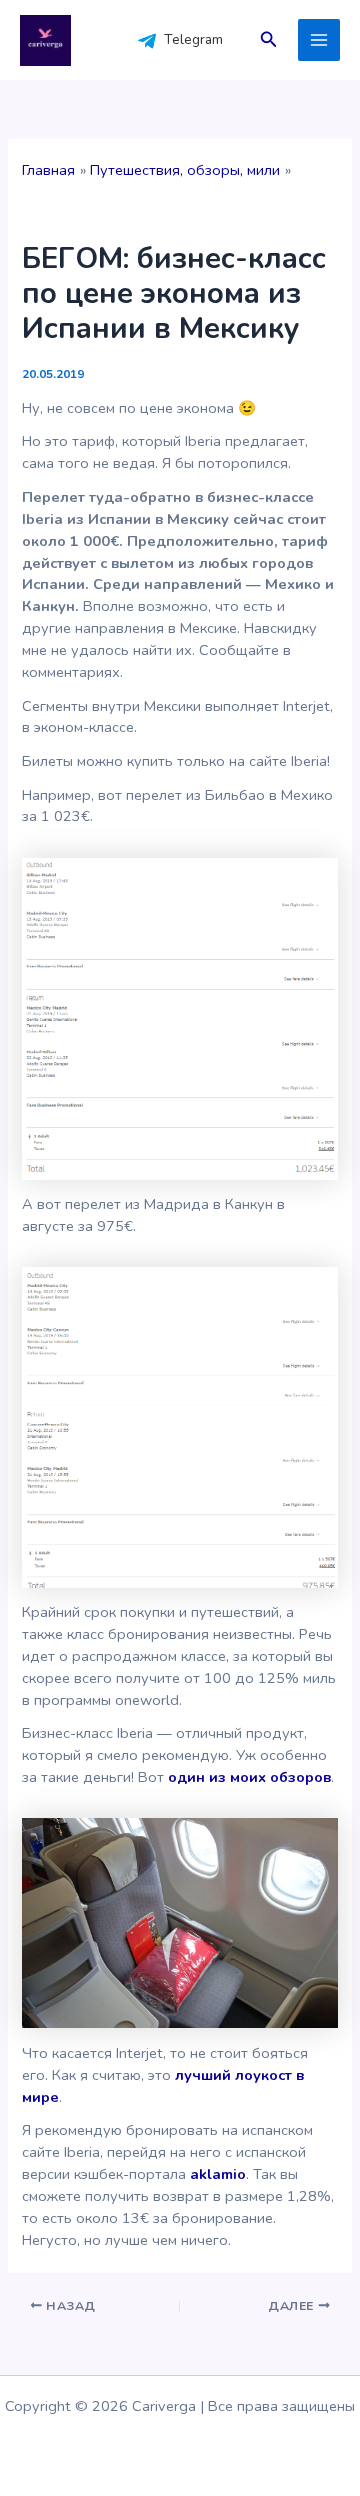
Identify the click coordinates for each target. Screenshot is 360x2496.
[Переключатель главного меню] (319, 40)
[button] (269, 40)
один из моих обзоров (249, 1777)
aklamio (218, 2174)
